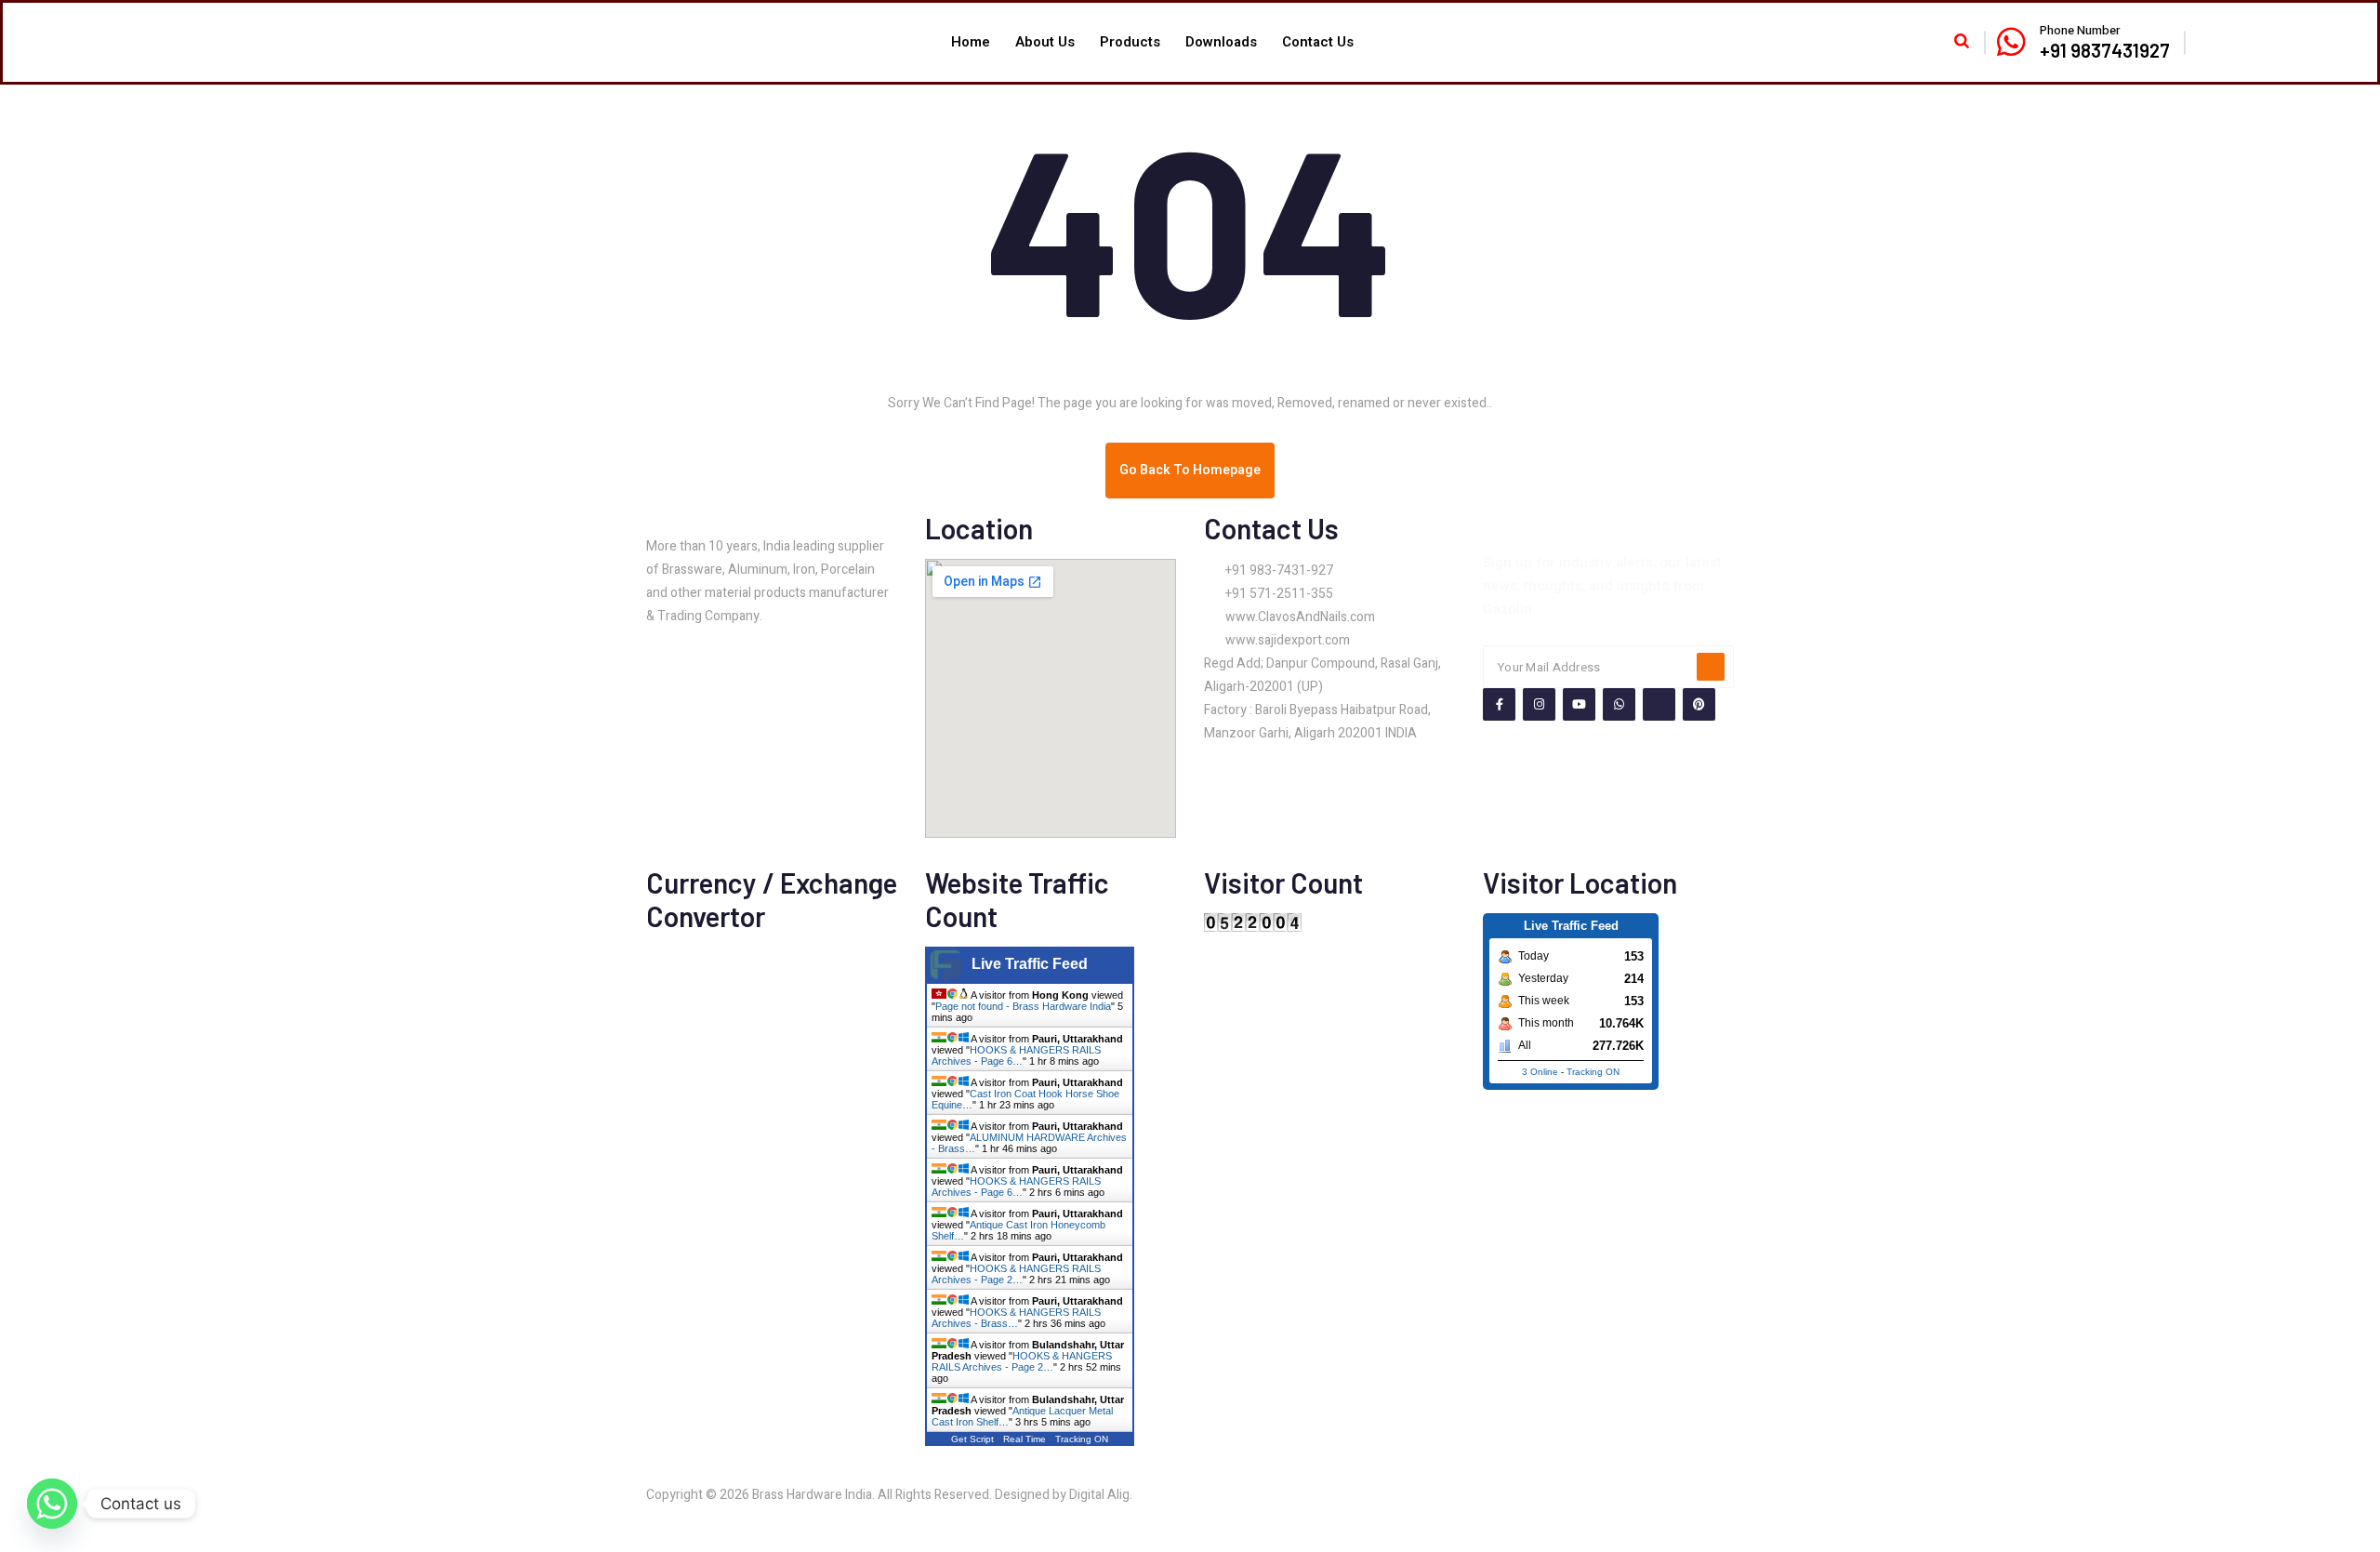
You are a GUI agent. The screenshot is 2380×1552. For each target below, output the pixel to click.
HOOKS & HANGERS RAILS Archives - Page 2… (1016, 1274)
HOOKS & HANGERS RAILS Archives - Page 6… (1016, 1055)
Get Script (972, 1439)
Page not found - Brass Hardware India (1023, 1006)
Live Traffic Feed (1030, 964)
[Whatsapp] (52, 1504)
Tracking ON (1082, 1439)
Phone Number (2080, 30)
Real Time (1025, 1439)
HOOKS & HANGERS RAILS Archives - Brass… (1016, 1318)
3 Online (1540, 1072)
